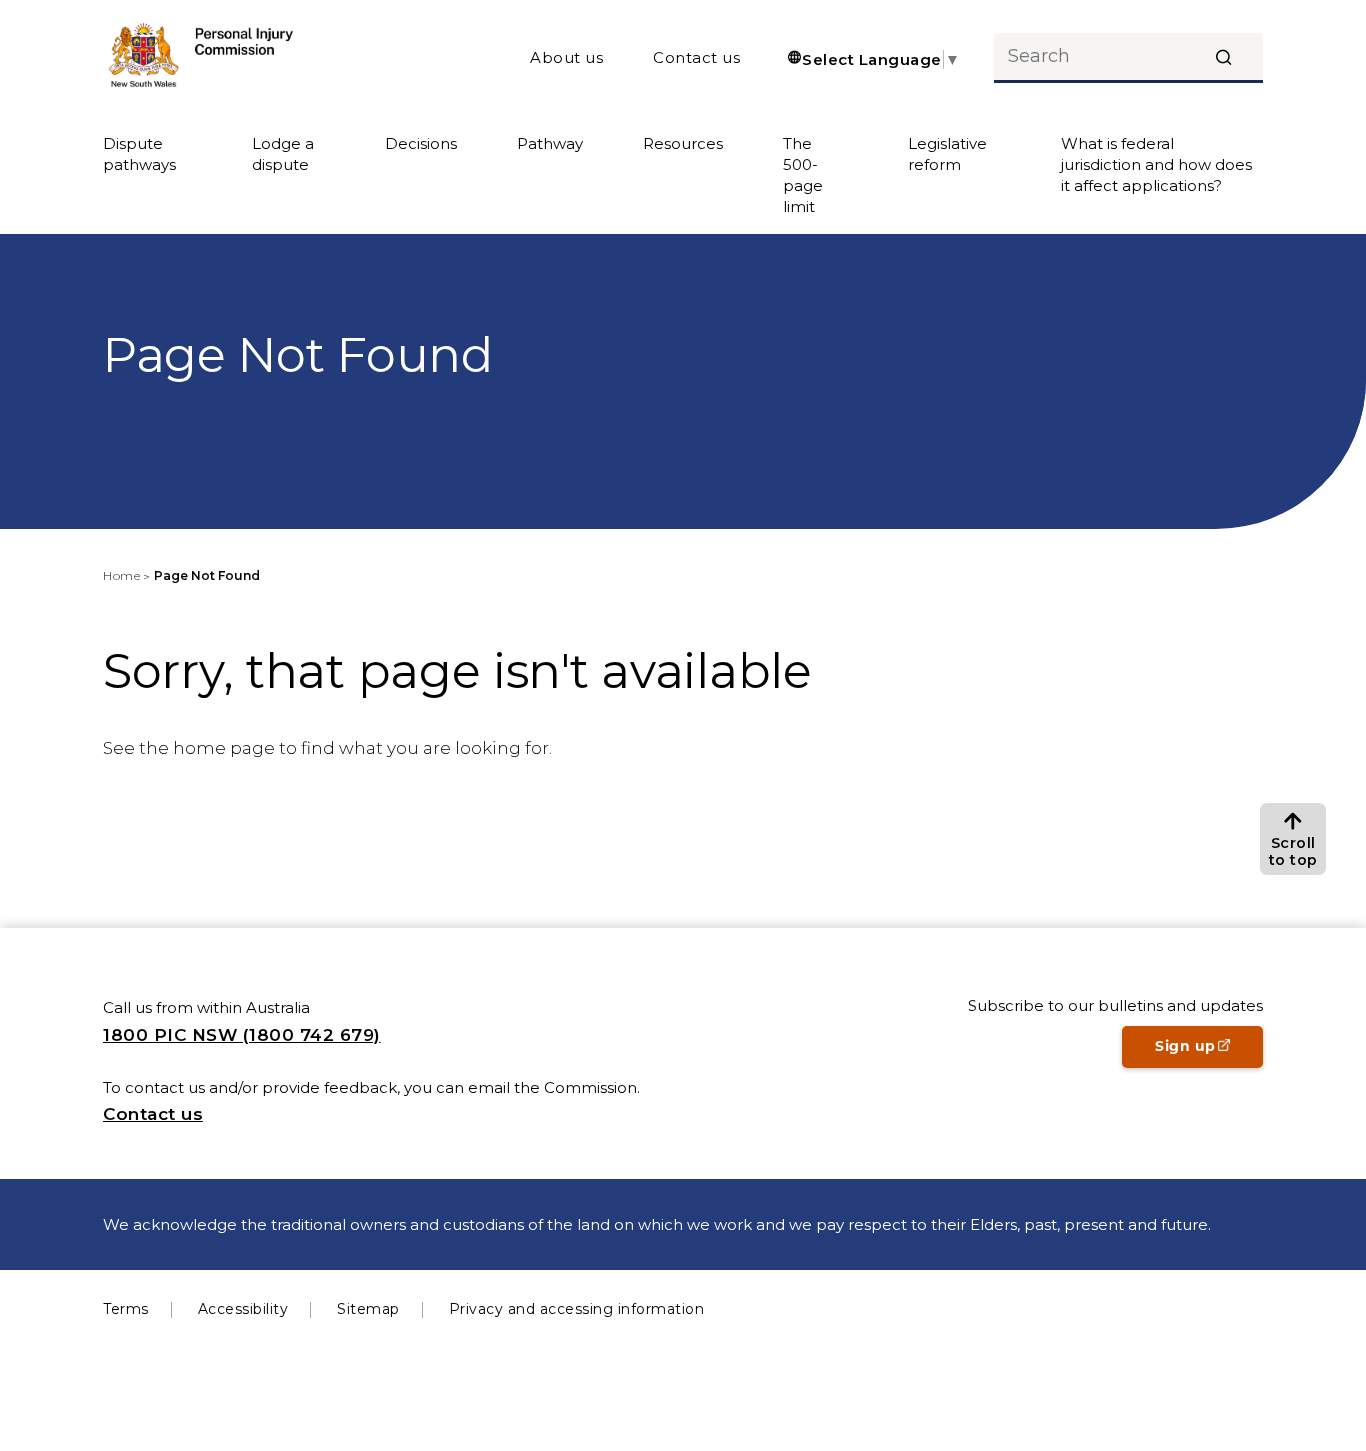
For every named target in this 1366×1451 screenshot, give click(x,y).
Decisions (421, 143)
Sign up (1209, 1052)
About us (566, 57)
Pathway (550, 143)
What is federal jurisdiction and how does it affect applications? (1156, 164)
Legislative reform (947, 154)
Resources (683, 143)
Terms (126, 1309)
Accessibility (243, 1309)
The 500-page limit (803, 175)
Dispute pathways (139, 154)
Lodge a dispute (283, 154)
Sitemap (368, 1309)
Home (121, 575)
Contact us (696, 57)
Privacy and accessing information (577, 1309)
